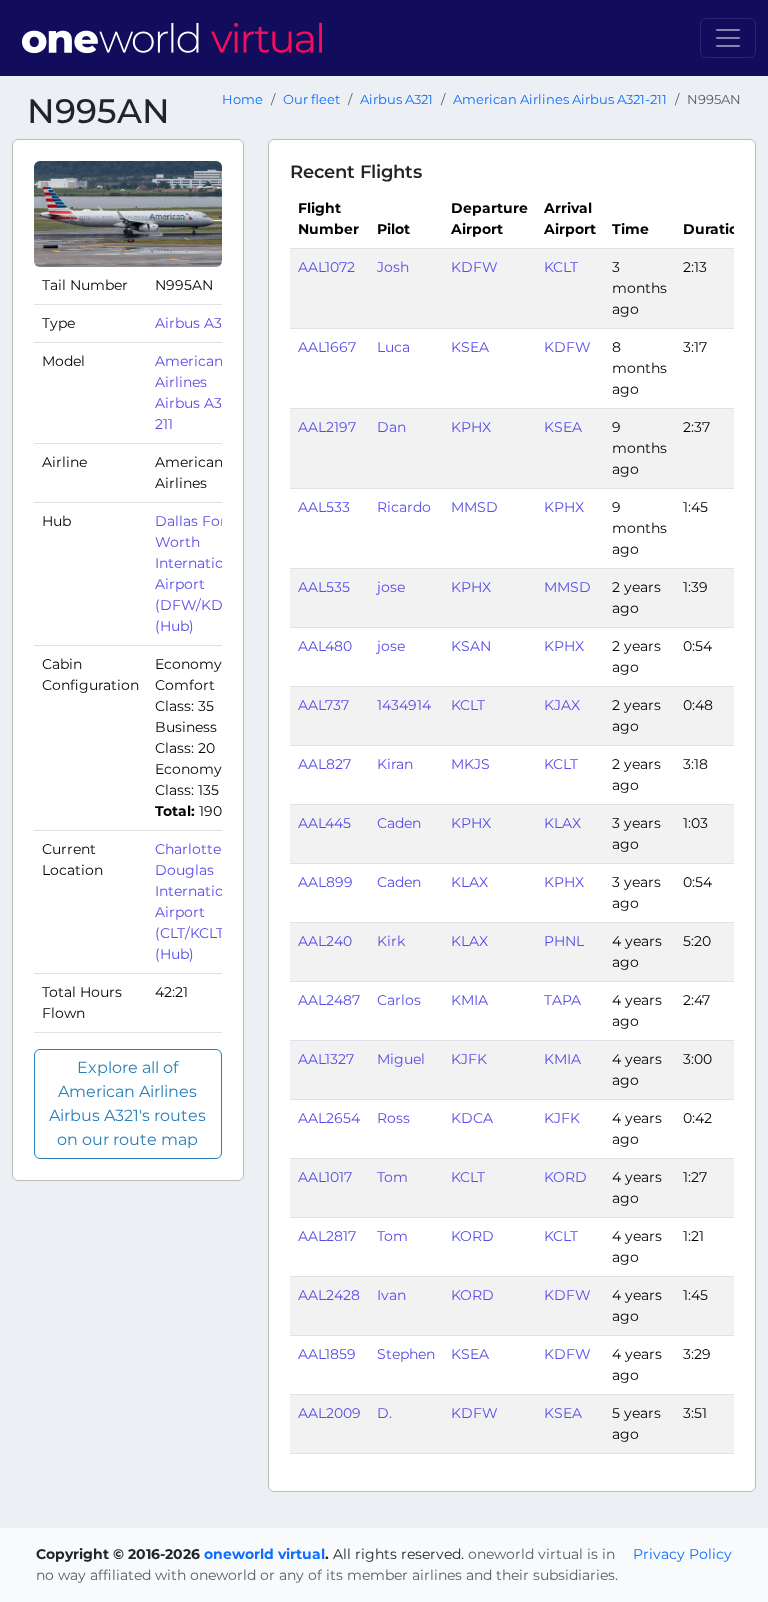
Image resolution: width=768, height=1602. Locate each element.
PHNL (564, 941)
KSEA (470, 347)
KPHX (471, 427)
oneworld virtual (264, 1554)
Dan (391, 427)
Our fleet (311, 99)
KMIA (469, 1000)
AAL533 (324, 507)
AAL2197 (327, 427)
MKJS (470, 764)
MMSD (474, 507)
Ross (393, 1118)
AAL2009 (329, 1413)
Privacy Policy (682, 1554)
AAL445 (324, 823)
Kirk (391, 941)
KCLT (561, 267)
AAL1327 (326, 1059)
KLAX (562, 823)
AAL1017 (325, 1177)
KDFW (474, 267)
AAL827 (324, 764)
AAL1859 (327, 1354)
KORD (565, 1177)
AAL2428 (329, 1295)
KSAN (471, 646)
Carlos (399, 1000)
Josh (393, 267)
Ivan (391, 1295)
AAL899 (325, 882)
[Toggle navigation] (728, 38)
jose (391, 587)
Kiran (395, 764)
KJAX (562, 705)
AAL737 (323, 705)
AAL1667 (327, 347)
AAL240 (325, 941)
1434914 (404, 705)
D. (384, 1413)
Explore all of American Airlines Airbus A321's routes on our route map (127, 1103)
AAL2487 (329, 1000)
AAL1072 (326, 267)
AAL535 (324, 587)
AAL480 (325, 646)
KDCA (472, 1118)
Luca (393, 347)
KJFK (469, 1059)
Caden (399, 823)
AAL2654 (329, 1118)
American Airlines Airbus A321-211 (560, 99)
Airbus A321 (396, 99)
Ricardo (404, 507)
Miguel (401, 1059)
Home (242, 99)
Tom (392, 1177)
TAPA (562, 1000)
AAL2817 (327, 1236)
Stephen (406, 1354)
